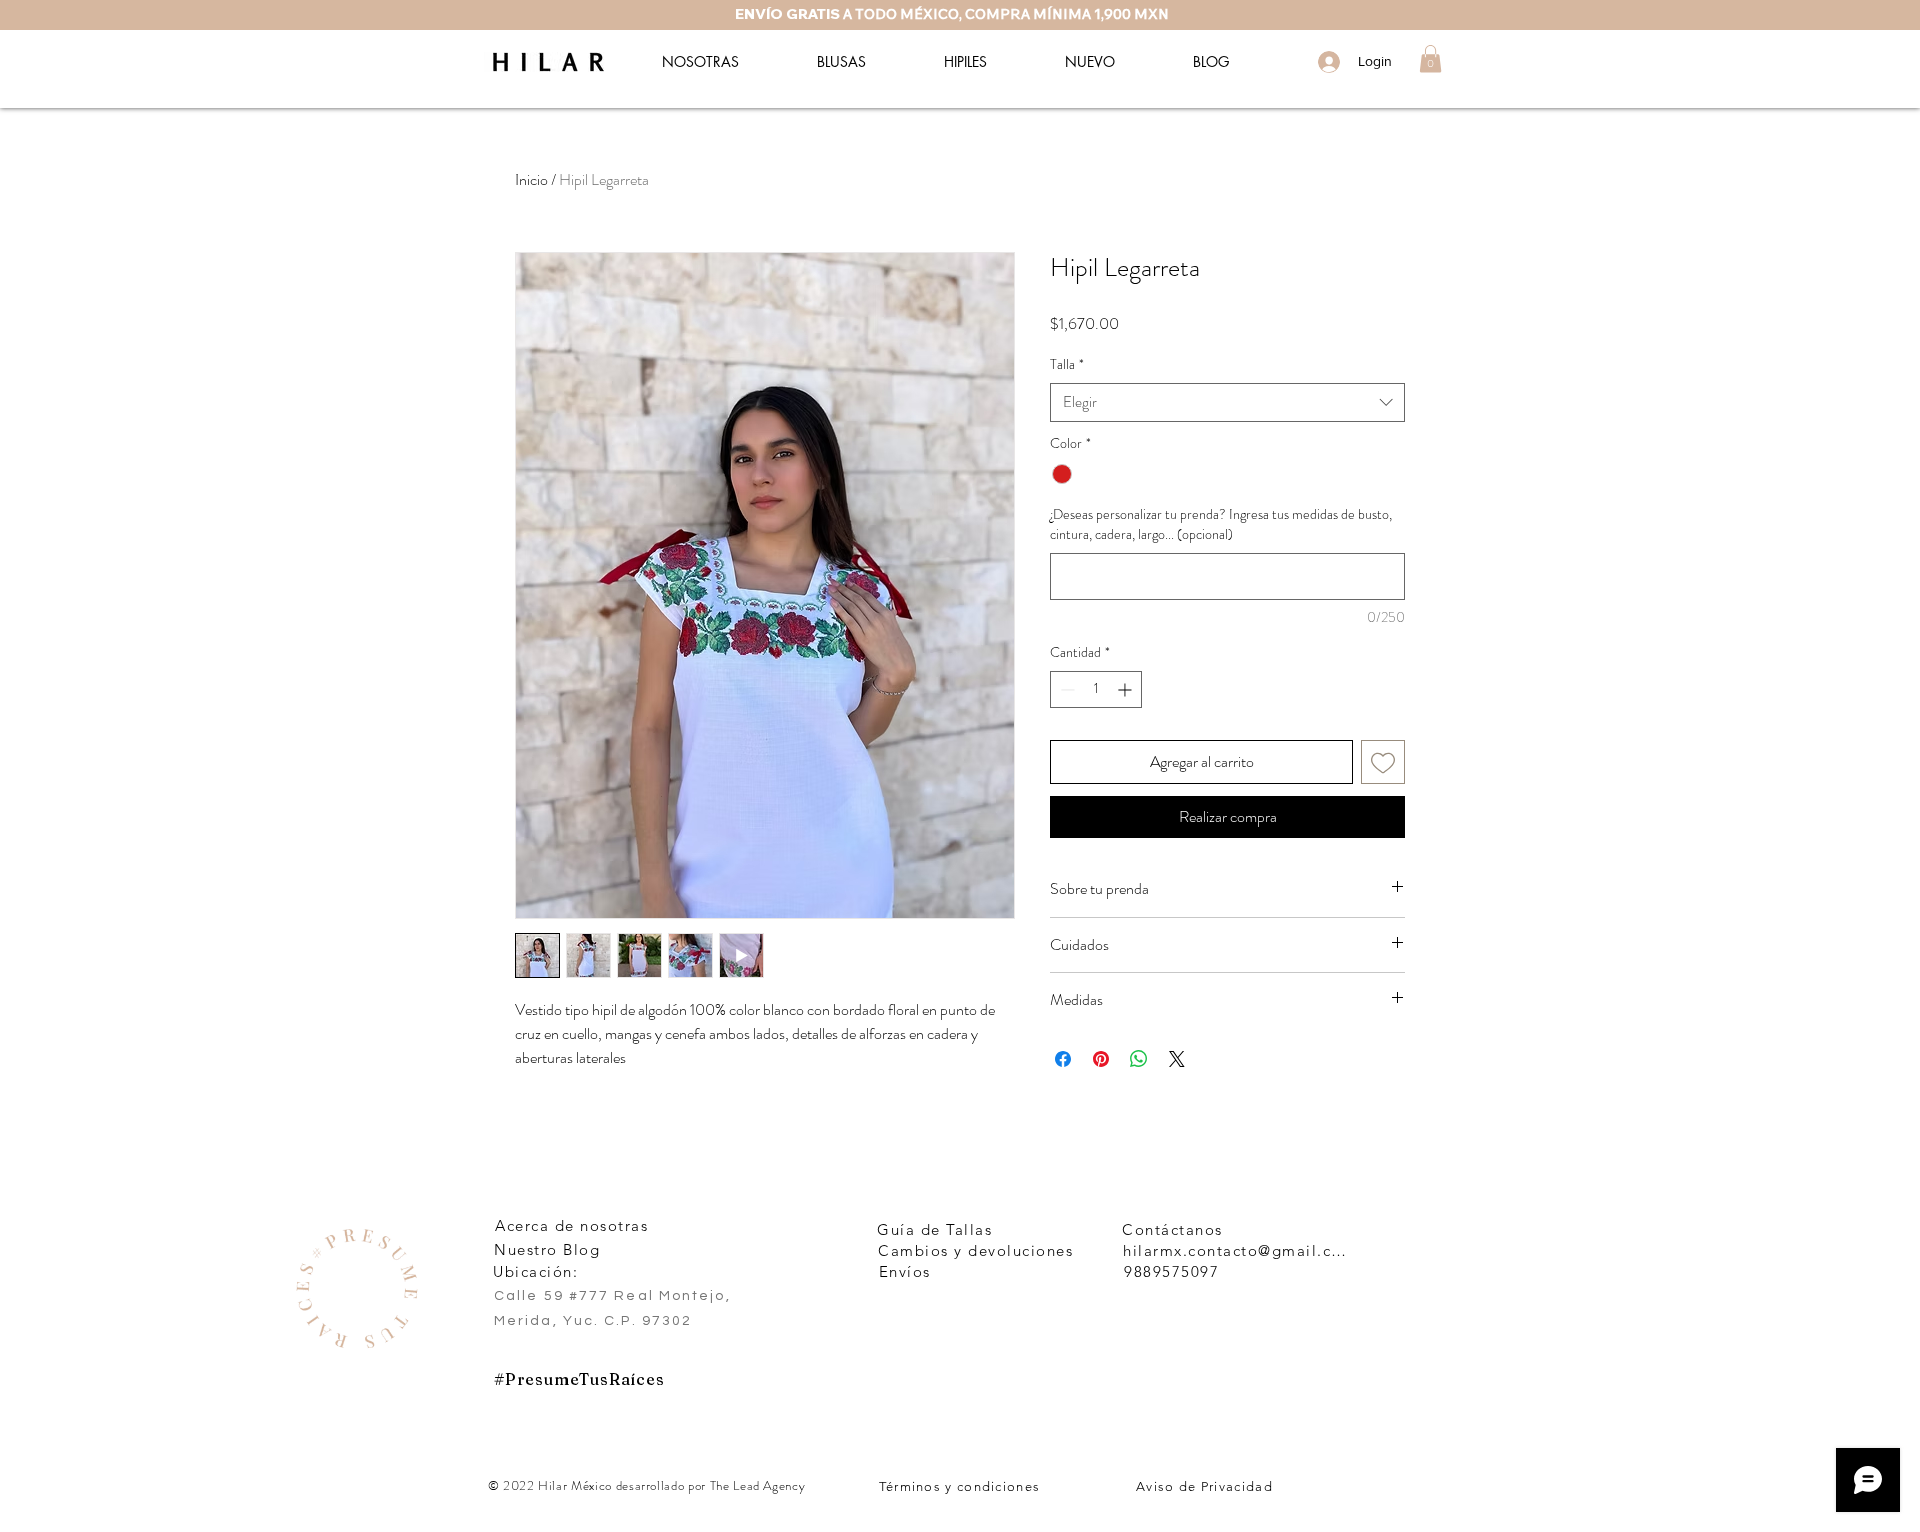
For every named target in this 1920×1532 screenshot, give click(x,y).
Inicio (531, 179)
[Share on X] (1177, 1059)
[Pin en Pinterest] (1101, 1059)
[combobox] (1227, 402)
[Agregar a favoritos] (1383, 762)
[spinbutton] (1096, 689)
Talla (1067, 364)
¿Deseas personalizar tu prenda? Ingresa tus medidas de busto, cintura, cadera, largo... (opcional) (1221, 524)
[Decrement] (1065, 689)
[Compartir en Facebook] (1063, 1059)
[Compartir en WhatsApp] (1139, 1059)
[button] (1430, 58)
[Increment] (1126, 689)
